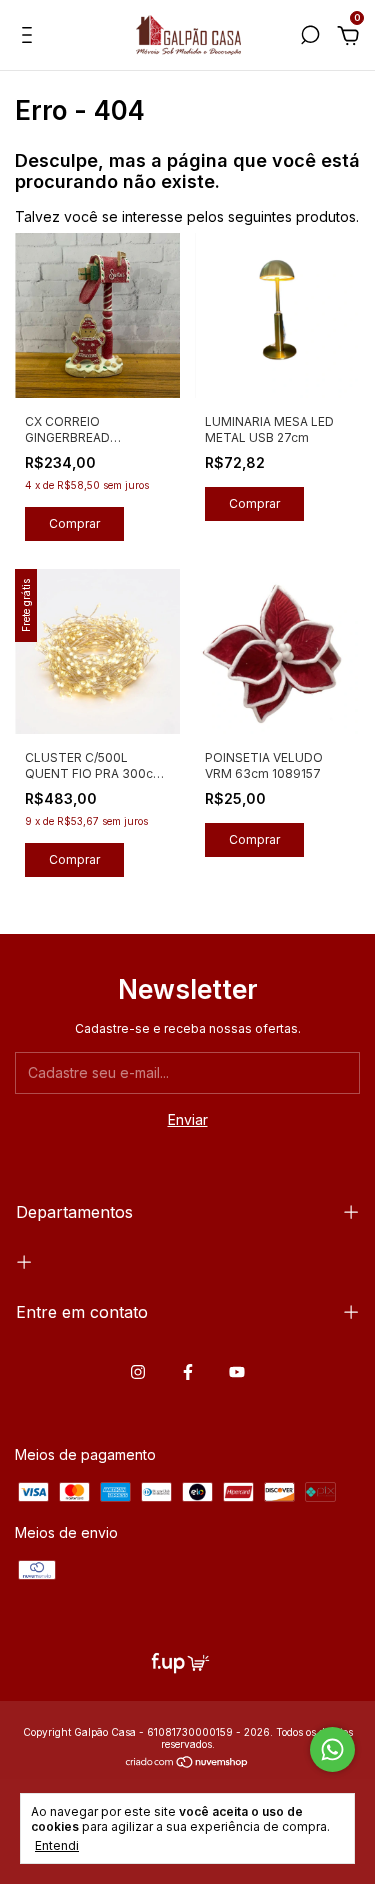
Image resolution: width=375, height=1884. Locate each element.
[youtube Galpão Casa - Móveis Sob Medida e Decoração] (237, 1372)
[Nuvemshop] (187, 1763)
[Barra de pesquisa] (310, 37)
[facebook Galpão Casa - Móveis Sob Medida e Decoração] (188, 1372)
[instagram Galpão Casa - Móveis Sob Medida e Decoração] (138, 1372)
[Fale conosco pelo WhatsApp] (332, 1749)
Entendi (57, 1845)
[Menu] (30, 37)
